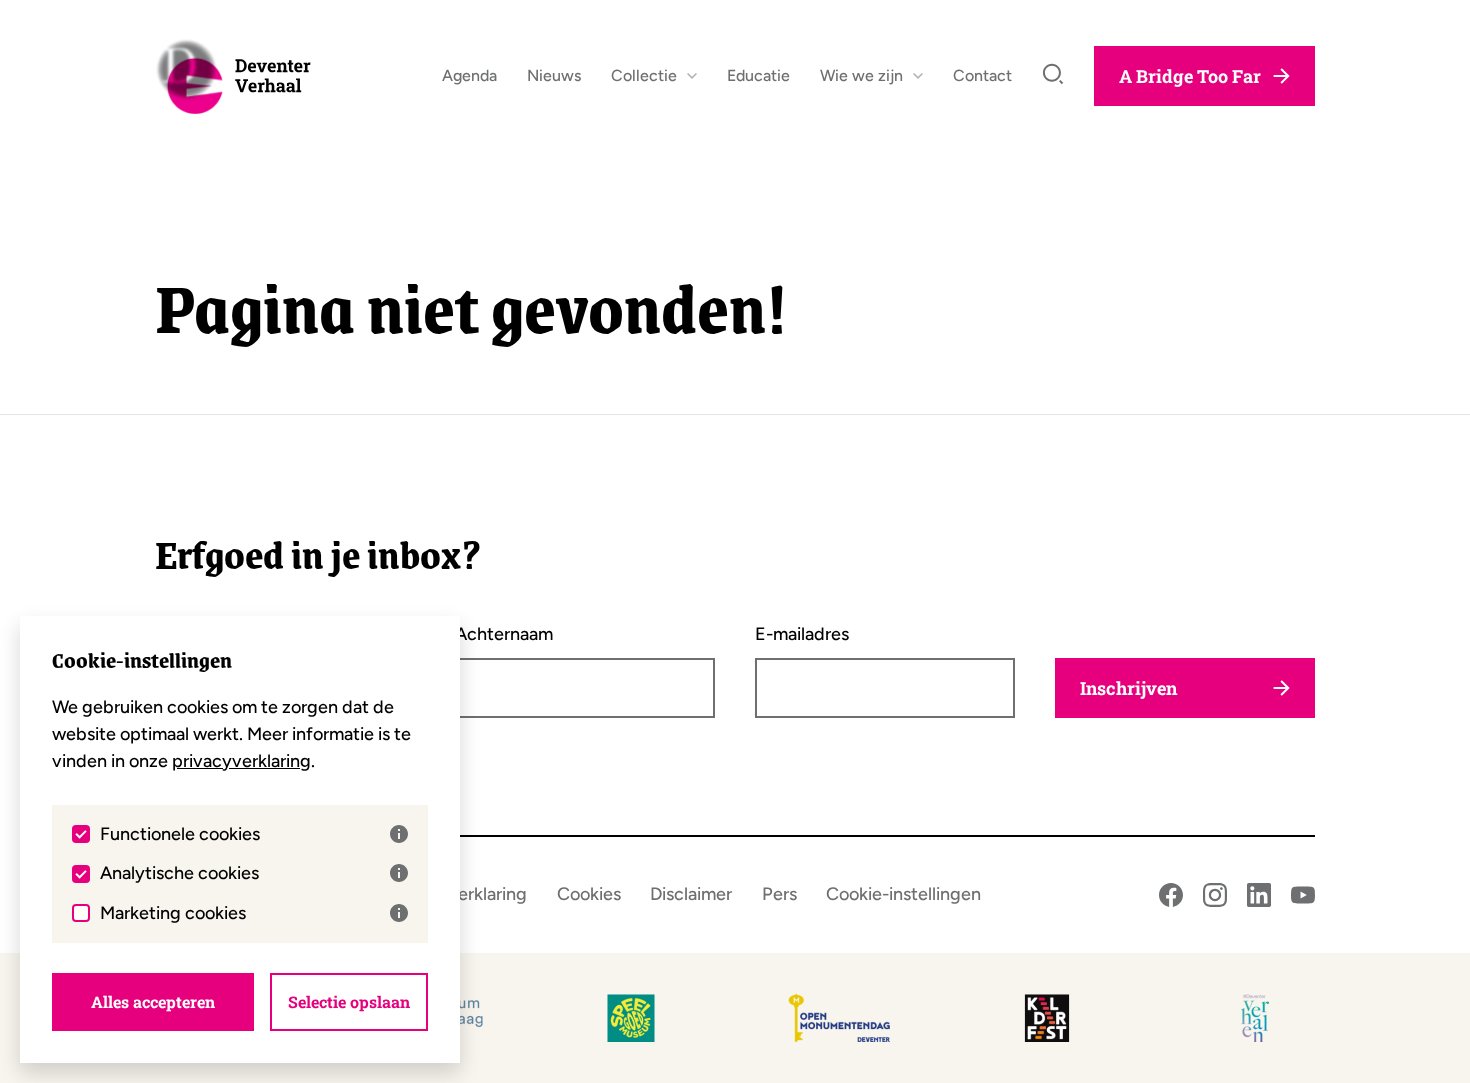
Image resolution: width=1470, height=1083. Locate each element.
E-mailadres (802, 634)
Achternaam (504, 634)
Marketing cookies (173, 913)
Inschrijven (1128, 688)
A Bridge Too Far (1190, 76)
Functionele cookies (180, 834)
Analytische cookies (179, 873)
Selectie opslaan (349, 1001)
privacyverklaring (241, 761)
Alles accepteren (153, 1001)
